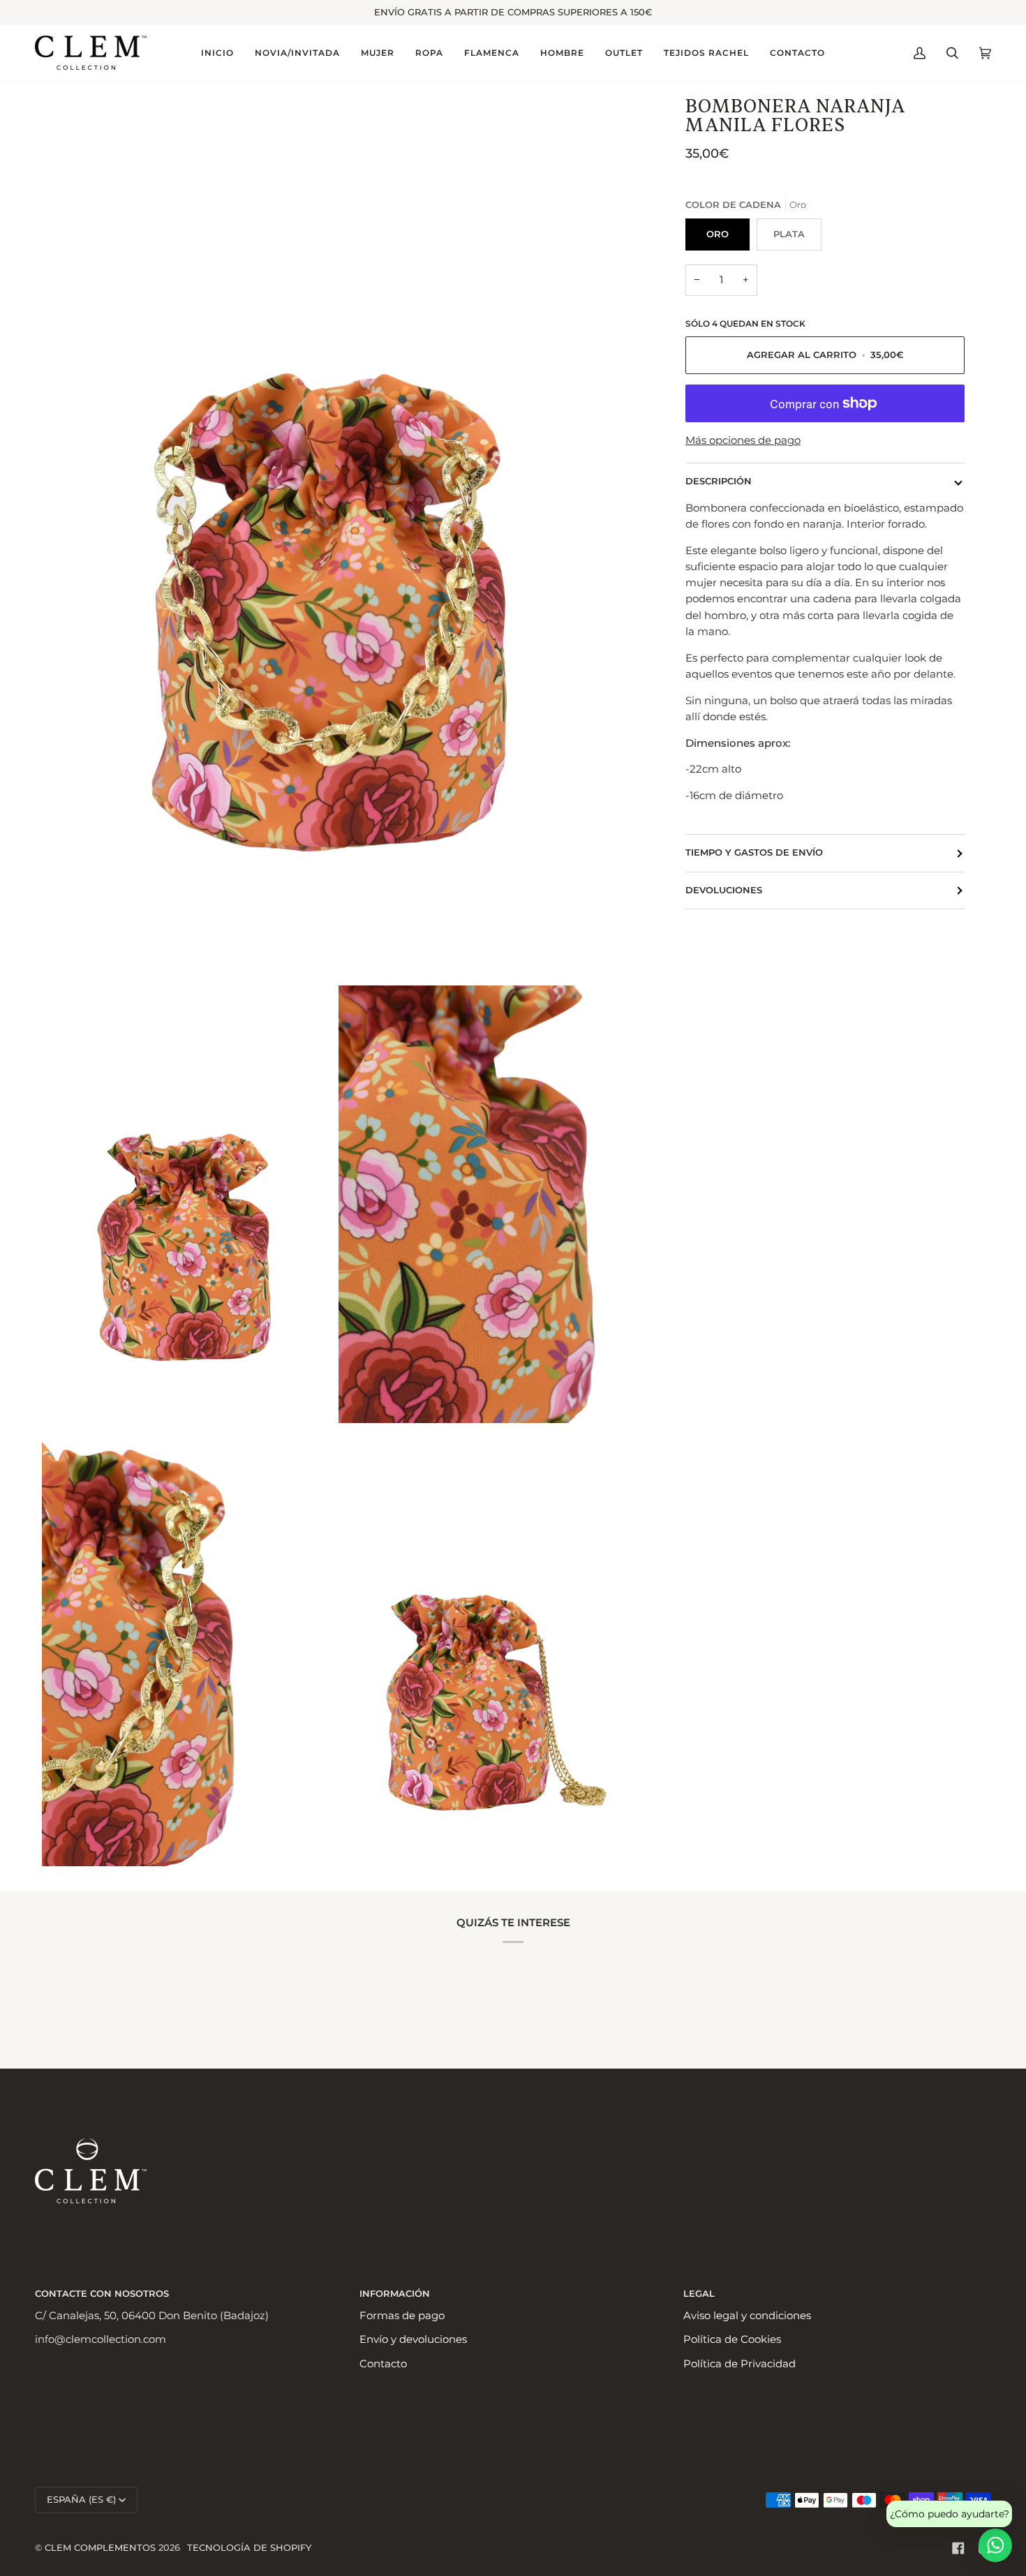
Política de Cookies (732, 2339)
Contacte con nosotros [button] (102, 2294)
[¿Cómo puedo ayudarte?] (995, 2545)
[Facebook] (958, 2548)
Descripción (719, 481)
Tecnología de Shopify (249, 2548)
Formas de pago (402, 2316)
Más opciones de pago (743, 440)
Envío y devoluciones (413, 2339)
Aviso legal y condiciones (747, 2316)
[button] (297, 53)
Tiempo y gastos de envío (754, 853)
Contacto (383, 2364)
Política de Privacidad (739, 2364)
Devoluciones (724, 890)
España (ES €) (81, 2500)
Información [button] (395, 2294)
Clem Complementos (100, 2548)
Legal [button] (699, 2294)
